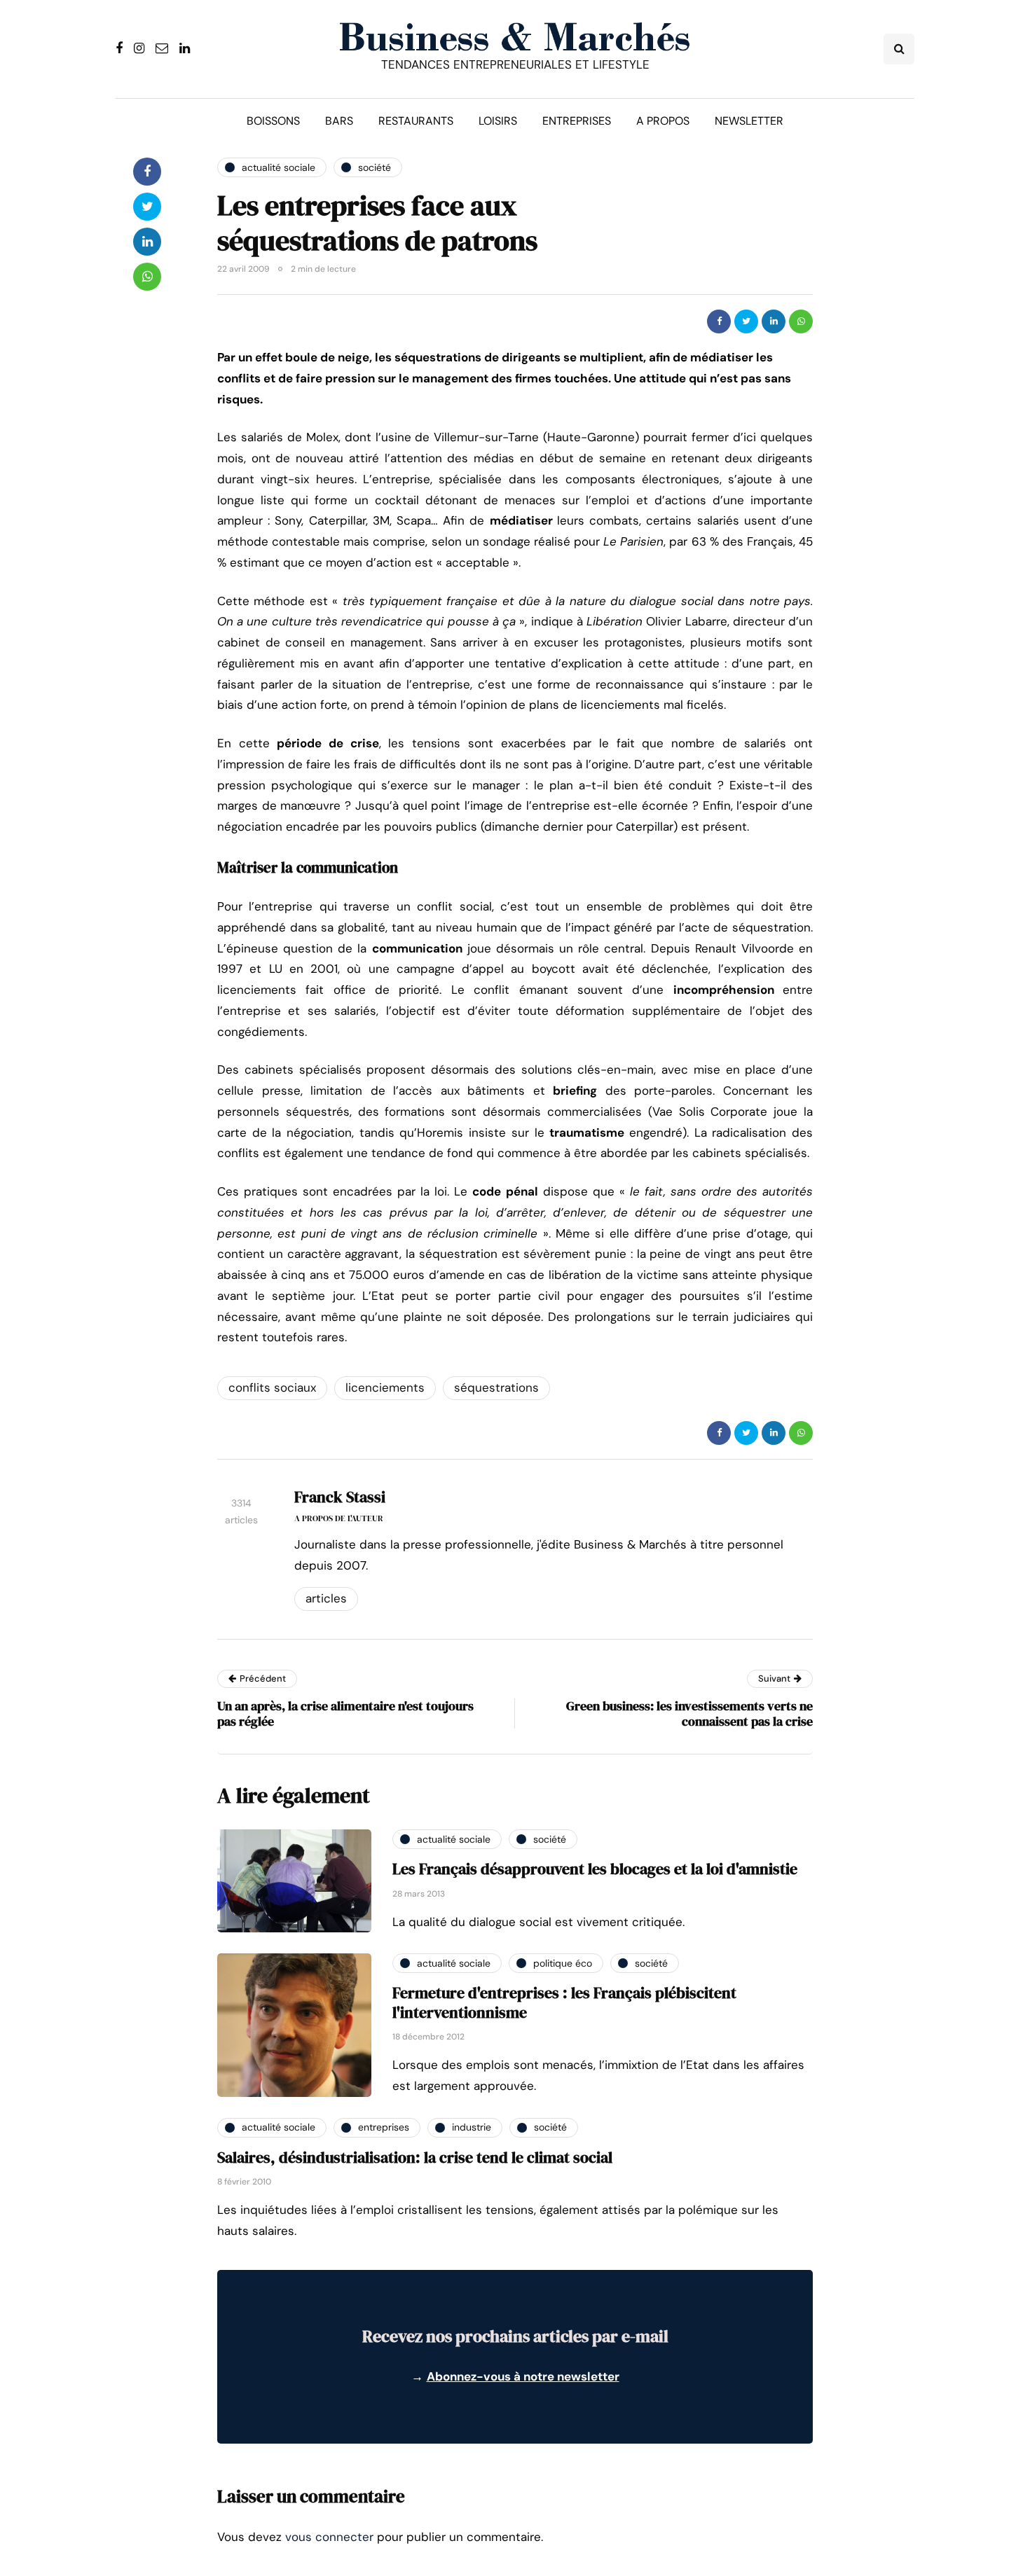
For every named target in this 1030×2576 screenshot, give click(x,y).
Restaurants (416, 121)
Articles (326, 1598)
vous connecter (329, 2537)
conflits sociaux (272, 1387)
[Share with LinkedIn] (774, 321)
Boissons (273, 121)
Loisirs (498, 121)
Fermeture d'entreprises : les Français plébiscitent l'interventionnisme (564, 2002)
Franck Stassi (340, 1497)
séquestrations (496, 1387)
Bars (339, 121)
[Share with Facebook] (719, 321)
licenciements (385, 1387)
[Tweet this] (746, 321)
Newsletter (749, 121)
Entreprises (577, 121)
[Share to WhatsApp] (801, 321)
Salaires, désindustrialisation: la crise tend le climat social (415, 2157)
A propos (663, 121)
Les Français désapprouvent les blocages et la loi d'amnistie (595, 1869)
